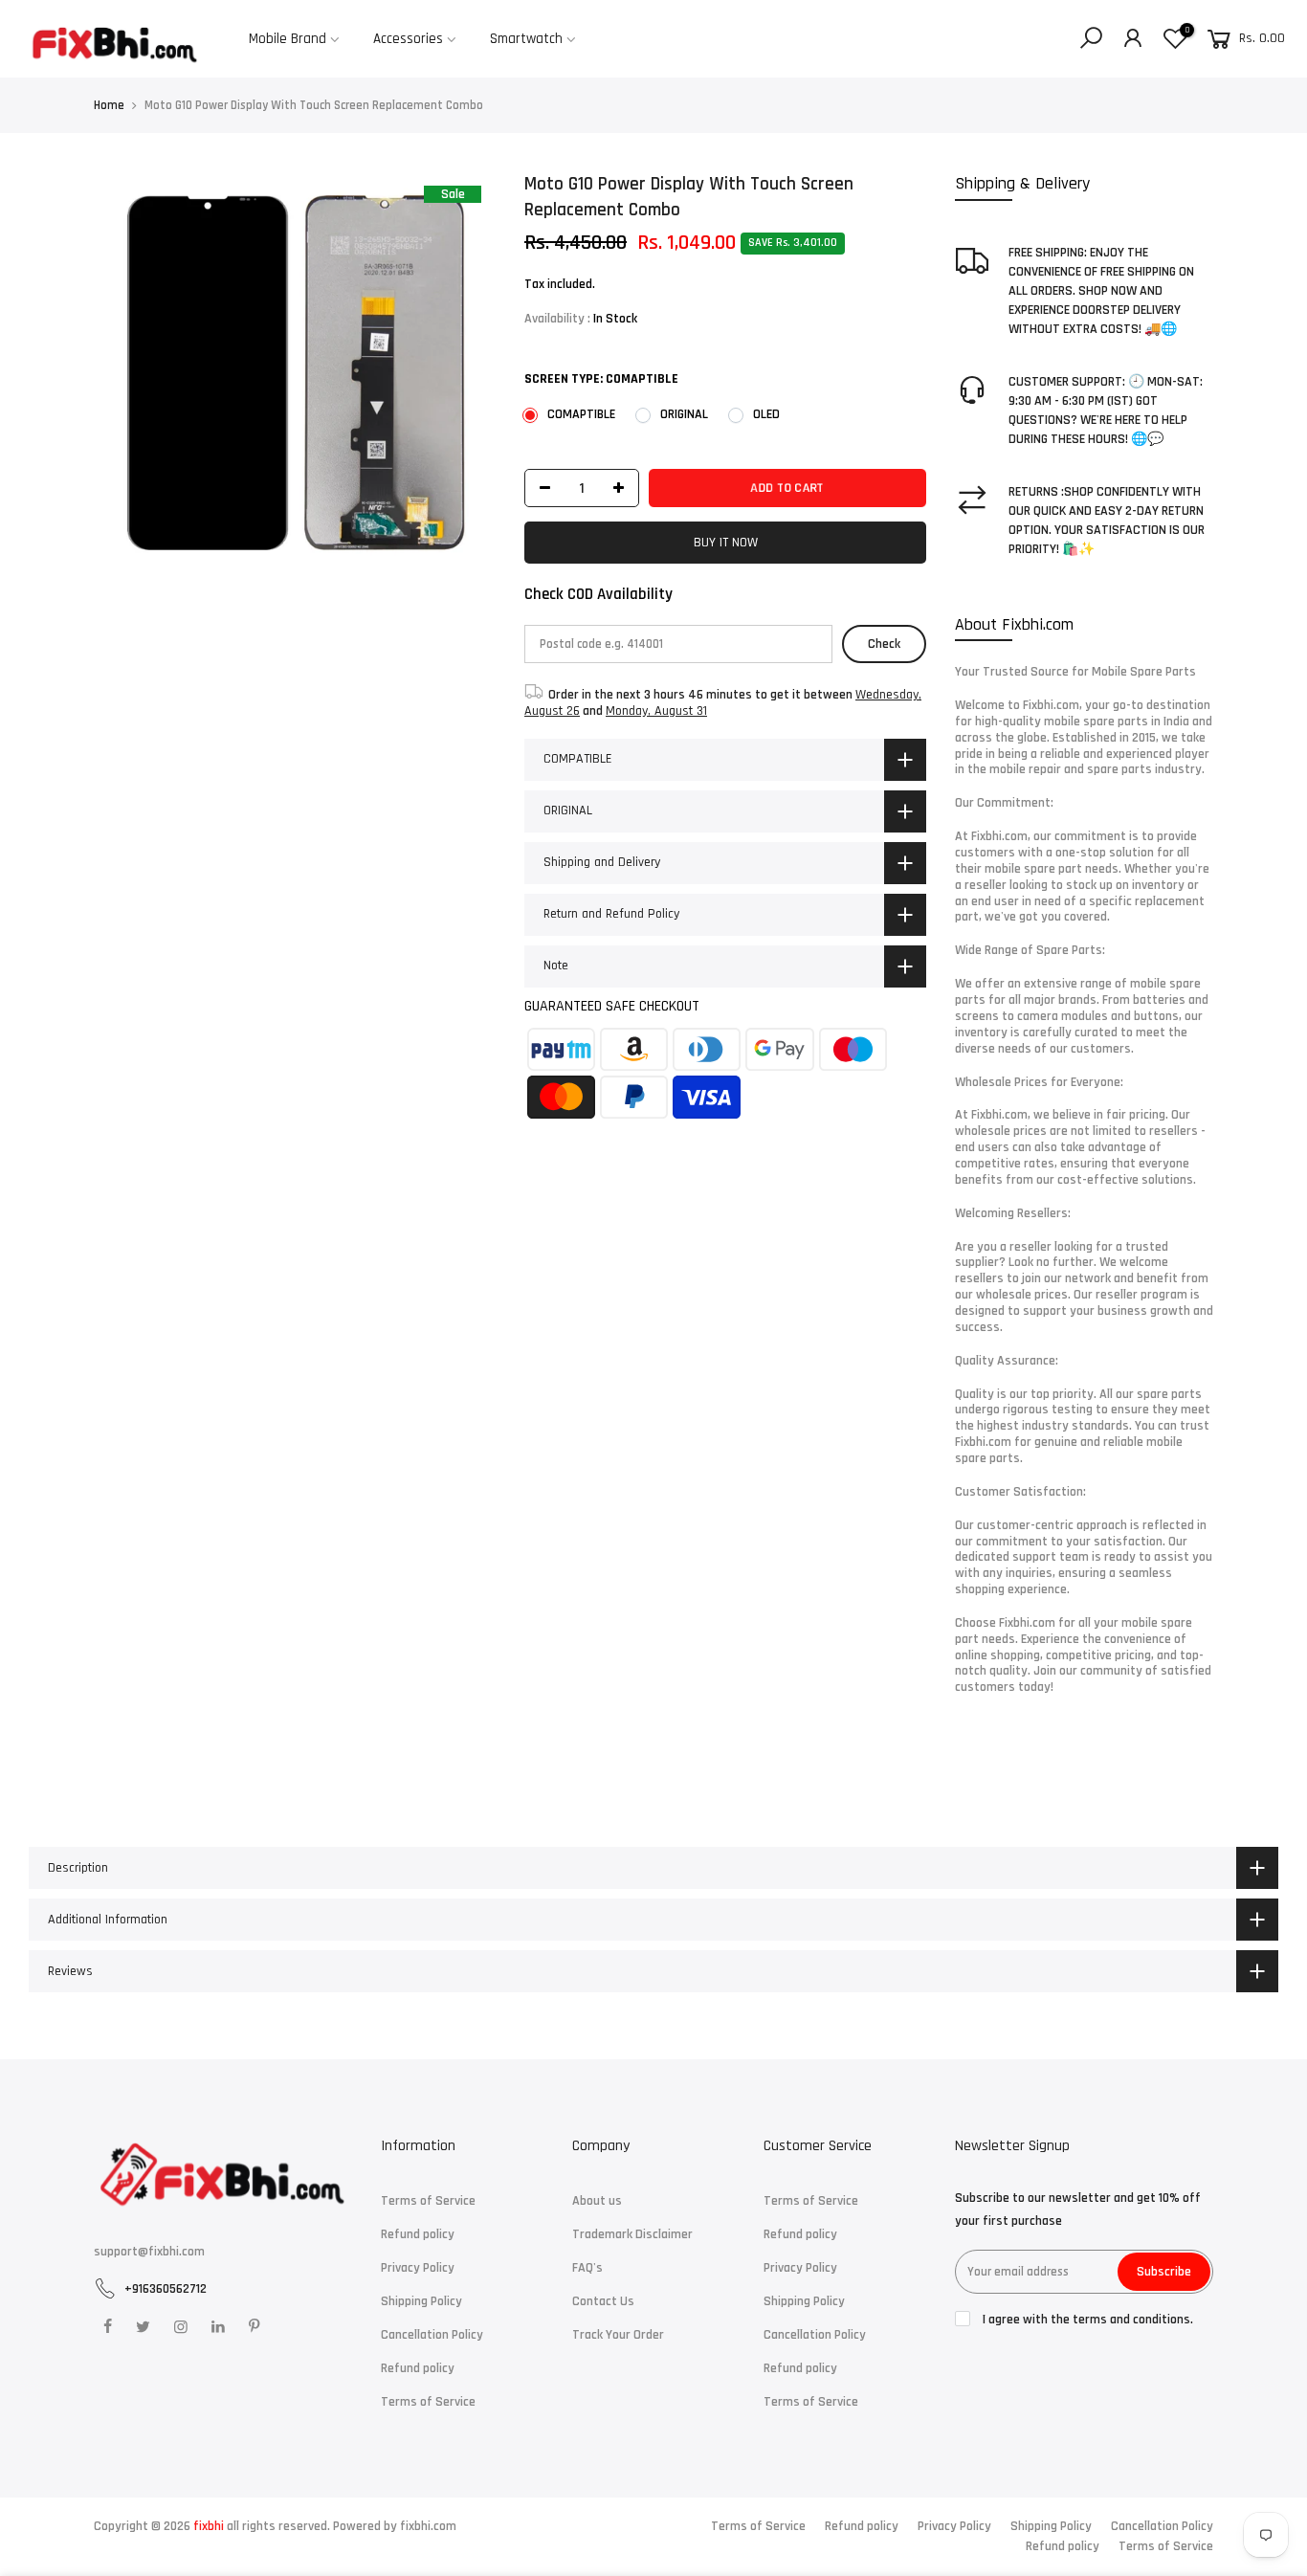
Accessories (408, 39)
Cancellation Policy (432, 2335)
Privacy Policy (418, 2268)
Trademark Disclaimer (632, 2234)
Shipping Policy (421, 2301)
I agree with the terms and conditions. (1086, 2320)
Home (109, 105)
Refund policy (418, 2234)
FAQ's (587, 2268)
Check (884, 644)
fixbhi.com (428, 2526)
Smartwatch (526, 39)
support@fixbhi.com (149, 2252)
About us (597, 2201)
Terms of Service (428, 2201)
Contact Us (603, 2301)
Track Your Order (618, 2335)
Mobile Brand (288, 39)
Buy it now (726, 543)
